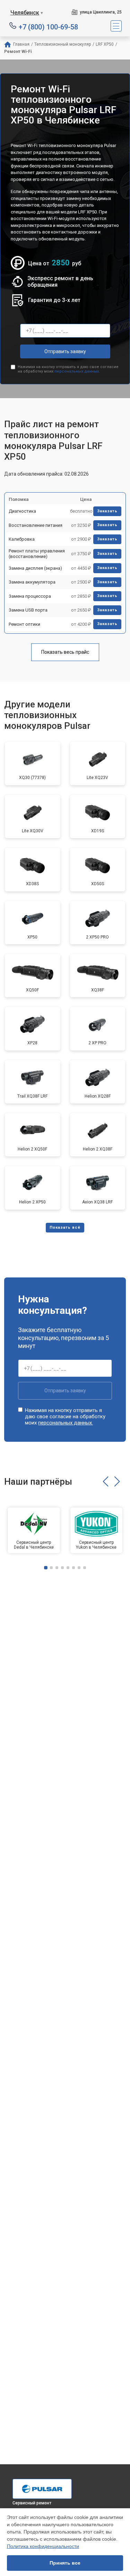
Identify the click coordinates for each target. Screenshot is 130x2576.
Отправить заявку (65, 351)
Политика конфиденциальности (43, 2546)
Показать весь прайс (65, 652)
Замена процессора (30, 596)
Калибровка (22, 539)
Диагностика (22, 511)
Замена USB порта (28, 610)
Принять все (65, 2563)
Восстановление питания (36, 525)
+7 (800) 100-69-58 (48, 26)
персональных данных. (77, 371)
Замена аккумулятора (32, 582)
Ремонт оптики (24, 624)
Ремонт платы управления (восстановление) (37, 554)
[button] (106, 1482)
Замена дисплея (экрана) (35, 568)
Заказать (107, 511)
